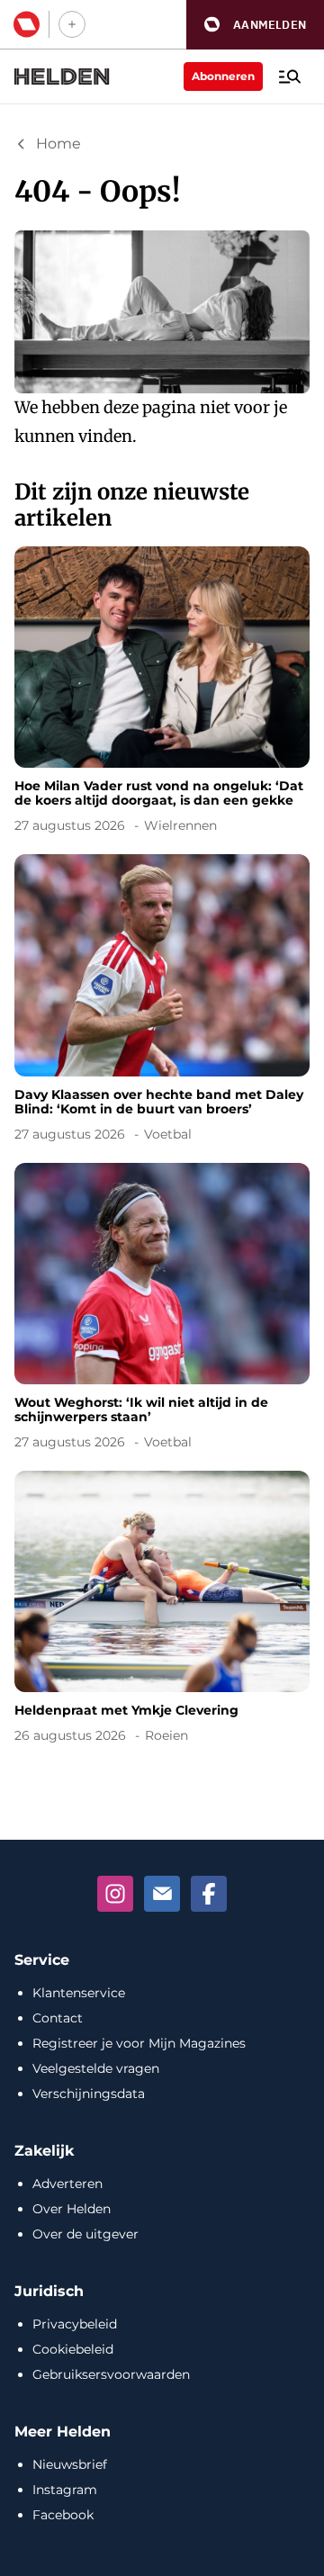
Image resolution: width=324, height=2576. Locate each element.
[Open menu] (290, 77)
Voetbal (168, 1134)
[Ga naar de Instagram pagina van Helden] (115, 1894)
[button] (255, 25)
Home (58, 144)
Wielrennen (180, 825)
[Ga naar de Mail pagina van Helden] (162, 1894)
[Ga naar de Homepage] (62, 77)
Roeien (166, 1735)
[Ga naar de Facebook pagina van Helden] (209, 1894)
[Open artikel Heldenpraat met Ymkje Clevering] (162, 1610)
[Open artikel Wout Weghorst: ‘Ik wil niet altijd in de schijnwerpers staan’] (162, 1310)
